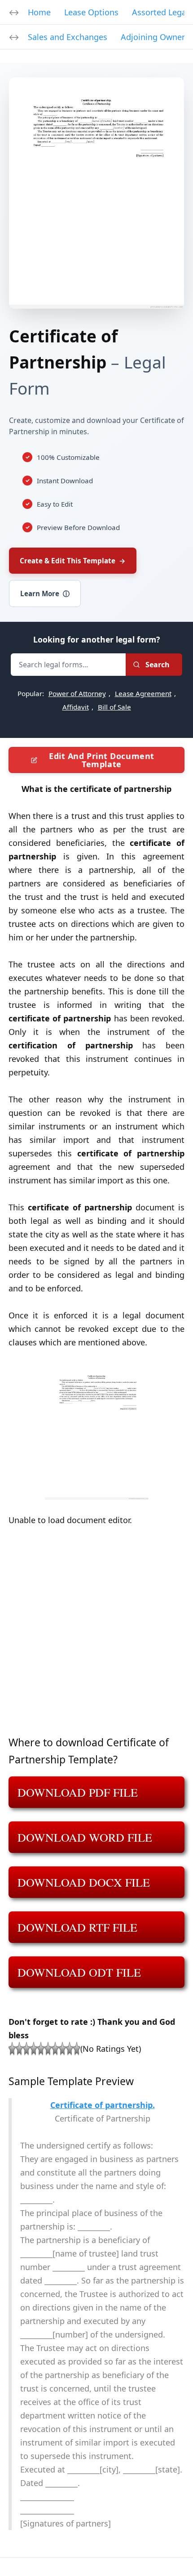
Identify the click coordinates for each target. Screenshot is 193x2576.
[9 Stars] (70, 2049)
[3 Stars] (26, 2049)
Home (39, 12)
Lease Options (91, 12)
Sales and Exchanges (68, 37)
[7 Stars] (55, 2049)
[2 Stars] (19, 2049)
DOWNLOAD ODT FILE (79, 1972)
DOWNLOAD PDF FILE (78, 1792)
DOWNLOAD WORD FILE (85, 1837)
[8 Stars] (62, 2049)
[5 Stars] (41, 2049)
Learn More (45, 593)
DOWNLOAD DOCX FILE (84, 1882)
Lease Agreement (143, 693)
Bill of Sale (114, 707)
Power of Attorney (77, 693)
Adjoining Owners (155, 37)
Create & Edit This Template (73, 561)
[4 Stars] (34, 2049)
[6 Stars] (48, 2049)
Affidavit (76, 707)
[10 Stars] (77, 2049)
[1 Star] (12, 2049)
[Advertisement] (96, 1637)
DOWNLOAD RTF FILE (77, 1927)
